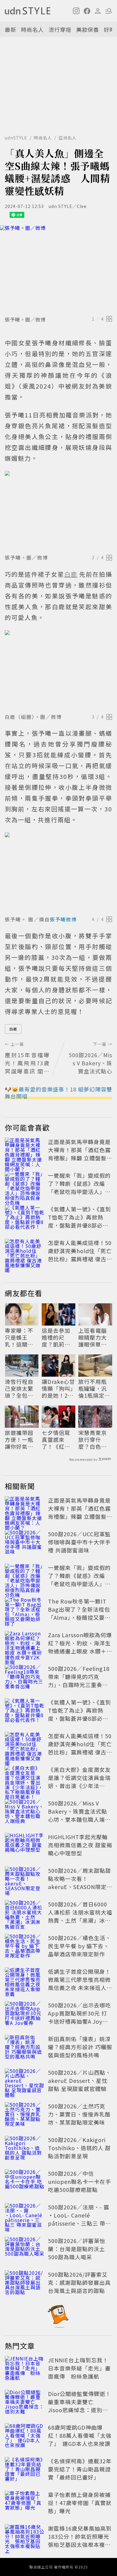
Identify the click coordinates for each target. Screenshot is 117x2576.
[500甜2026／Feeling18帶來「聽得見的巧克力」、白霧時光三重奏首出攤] (25, 1678)
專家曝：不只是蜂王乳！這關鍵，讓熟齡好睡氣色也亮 (19, 1338)
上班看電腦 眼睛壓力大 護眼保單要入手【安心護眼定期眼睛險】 (93, 1338)
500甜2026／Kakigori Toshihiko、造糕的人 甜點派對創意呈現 (79, 2148)
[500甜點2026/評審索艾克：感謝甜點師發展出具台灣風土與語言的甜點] (25, 2284)
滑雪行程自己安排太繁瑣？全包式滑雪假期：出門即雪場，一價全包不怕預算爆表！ (19, 1389)
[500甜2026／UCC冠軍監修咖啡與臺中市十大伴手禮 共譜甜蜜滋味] (25, 1543)
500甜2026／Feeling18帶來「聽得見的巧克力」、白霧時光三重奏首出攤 (79, 1681)
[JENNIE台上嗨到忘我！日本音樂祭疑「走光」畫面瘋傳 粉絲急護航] (25, 2369)
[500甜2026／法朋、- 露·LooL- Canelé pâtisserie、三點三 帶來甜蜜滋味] (25, 2216)
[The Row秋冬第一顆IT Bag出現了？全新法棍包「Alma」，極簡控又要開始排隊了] (25, 1610)
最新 (10, 29)
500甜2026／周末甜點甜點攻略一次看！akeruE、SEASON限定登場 (80, 1883)
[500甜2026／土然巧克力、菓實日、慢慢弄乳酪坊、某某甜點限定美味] (25, 2115)
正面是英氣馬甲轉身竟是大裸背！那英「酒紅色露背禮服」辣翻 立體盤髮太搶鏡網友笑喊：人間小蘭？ (80, 1158)
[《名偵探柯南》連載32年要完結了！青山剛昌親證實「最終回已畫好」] (25, 2470)
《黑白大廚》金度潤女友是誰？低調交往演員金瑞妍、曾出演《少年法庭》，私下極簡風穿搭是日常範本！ (79, 1786)
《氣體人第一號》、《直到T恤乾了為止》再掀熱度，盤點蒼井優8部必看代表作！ (79, 1221)
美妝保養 (88, 29)
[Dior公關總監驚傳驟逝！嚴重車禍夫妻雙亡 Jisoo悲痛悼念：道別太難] (25, 2403)
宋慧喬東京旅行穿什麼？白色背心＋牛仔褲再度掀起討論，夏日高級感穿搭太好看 (93, 1440)
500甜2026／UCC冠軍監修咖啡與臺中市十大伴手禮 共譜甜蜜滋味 (79, 1542)
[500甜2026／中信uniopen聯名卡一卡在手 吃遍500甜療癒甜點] (25, 2183)
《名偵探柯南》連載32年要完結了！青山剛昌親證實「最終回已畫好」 (80, 2469)
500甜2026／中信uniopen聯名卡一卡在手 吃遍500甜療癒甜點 (79, 2181)
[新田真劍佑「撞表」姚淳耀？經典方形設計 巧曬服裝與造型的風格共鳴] (25, 2048)
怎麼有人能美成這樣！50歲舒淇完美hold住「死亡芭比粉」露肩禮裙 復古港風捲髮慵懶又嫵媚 (80, 1255)
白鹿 (13, 1029)
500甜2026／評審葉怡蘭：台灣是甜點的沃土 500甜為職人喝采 (77, 2249)
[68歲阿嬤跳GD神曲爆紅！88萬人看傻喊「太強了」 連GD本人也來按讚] (25, 2437)
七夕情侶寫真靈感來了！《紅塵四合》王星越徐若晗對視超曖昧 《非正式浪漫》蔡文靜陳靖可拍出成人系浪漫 (56, 1440)
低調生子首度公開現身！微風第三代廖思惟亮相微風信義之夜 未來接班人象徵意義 (80, 1984)
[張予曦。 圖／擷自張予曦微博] (58, 873)
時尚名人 (32, 29)
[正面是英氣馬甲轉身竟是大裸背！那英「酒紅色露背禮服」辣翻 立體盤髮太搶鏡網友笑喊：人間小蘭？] (25, 1151)
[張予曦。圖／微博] (58, 269)
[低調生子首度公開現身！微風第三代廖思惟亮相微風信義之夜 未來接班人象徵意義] (25, 1981)
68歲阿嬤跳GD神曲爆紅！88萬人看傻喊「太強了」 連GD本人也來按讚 (80, 2435)
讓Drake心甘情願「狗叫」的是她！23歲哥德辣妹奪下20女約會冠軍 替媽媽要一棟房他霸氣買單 (58, 1389)
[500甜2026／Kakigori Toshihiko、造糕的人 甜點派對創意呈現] (25, 2149)
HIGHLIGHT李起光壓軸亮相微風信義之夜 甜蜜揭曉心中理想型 (80, 1845)
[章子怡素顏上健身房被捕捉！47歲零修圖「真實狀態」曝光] (25, 2504)
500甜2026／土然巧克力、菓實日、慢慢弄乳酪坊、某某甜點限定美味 (79, 2114)
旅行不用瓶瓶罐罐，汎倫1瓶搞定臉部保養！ (94, 1389)
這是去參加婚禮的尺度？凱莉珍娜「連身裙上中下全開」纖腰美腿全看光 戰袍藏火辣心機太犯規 (57, 1338)
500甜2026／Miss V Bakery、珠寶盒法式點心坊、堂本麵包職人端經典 (79, 1815)
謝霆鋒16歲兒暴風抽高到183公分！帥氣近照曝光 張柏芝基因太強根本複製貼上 (81, 2540)
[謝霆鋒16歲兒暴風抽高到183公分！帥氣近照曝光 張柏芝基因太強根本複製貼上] (25, 2538)
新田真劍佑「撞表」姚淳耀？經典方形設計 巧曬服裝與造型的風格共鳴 (80, 2047)
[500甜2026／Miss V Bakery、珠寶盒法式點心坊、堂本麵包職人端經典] (25, 1812)
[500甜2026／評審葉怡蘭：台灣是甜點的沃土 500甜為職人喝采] (25, 2250)
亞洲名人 (67, 138)
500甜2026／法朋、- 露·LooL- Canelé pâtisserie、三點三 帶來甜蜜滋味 (79, 2219)
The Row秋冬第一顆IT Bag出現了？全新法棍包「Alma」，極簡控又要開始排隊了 (79, 1613)
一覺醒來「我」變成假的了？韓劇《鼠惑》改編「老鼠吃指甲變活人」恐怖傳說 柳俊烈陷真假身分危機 (80, 1192)
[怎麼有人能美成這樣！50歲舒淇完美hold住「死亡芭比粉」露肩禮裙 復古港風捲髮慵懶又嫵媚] (25, 1252)
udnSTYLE (16, 138)
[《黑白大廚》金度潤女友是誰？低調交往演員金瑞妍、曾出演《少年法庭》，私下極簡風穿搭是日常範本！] (25, 1779)
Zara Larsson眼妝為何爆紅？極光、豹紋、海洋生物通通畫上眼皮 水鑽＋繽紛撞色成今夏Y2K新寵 (80, 1647)
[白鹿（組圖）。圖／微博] (58, 671)
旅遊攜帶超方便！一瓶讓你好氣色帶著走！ (19, 1440)
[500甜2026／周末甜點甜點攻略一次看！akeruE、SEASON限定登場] (25, 1880)
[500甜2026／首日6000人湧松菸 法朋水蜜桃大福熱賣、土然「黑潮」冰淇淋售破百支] (25, 1913)
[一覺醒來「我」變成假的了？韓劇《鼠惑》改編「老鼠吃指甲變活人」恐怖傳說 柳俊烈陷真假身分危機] (25, 1185)
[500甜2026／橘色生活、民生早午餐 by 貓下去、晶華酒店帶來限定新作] (25, 1947)
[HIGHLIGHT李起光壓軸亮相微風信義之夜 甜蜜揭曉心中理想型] (25, 1846)
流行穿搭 (60, 29)
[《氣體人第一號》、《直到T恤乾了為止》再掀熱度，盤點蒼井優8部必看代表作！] (25, 1218)
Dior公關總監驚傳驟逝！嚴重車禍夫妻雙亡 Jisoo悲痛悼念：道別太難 (79, 2406)
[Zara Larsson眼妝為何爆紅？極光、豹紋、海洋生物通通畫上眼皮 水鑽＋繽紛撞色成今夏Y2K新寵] (25, 1644)
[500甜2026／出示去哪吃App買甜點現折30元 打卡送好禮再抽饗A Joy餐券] (25, 2014)
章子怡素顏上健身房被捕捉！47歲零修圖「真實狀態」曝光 (80, 2503)
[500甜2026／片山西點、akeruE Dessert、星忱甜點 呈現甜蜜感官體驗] (25, 2082)
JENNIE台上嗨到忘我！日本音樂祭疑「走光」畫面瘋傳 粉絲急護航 (79, 2368)
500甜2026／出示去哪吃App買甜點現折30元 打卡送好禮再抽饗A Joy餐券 (79, 2017)
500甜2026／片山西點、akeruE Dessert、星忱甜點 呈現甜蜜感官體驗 (79, 2080)
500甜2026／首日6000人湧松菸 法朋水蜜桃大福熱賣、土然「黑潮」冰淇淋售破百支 (80, 1916)
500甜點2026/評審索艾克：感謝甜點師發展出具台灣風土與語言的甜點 (79, 2282)
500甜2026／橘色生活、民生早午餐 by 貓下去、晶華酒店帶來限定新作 (79, 1946)
